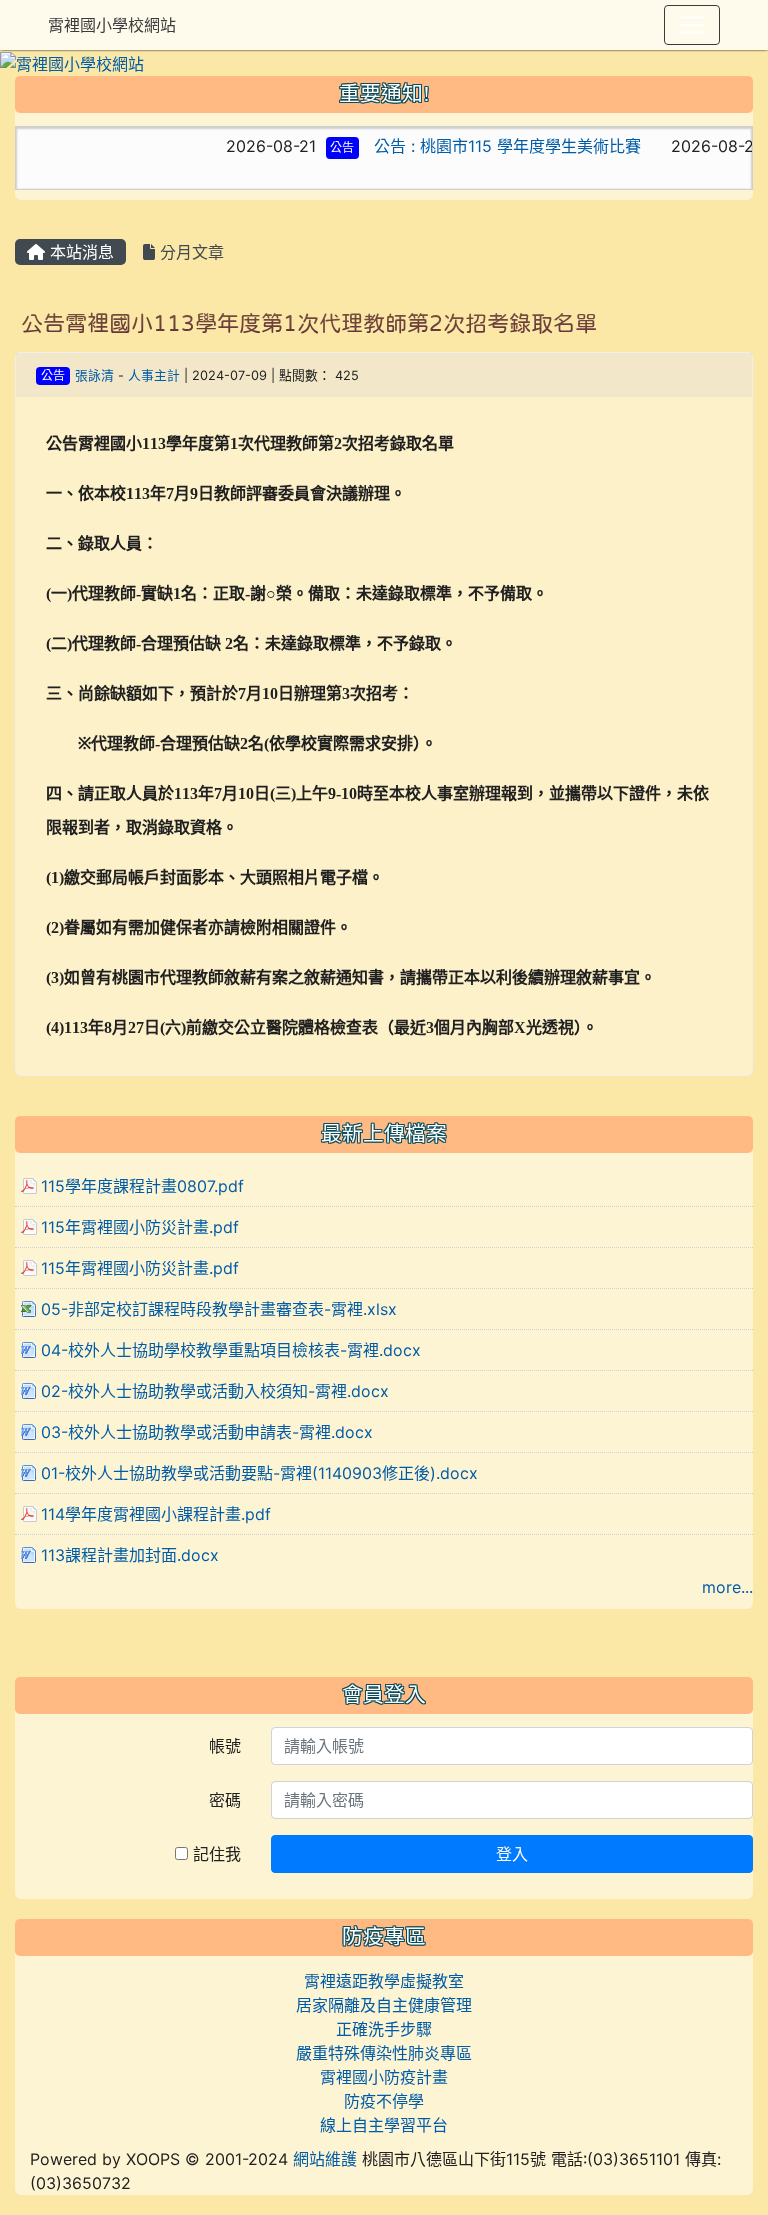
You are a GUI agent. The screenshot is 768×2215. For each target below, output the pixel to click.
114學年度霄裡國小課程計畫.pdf (156, 1514)
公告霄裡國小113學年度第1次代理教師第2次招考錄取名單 (309, 323)
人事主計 (154, 375)
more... (727, 1587)
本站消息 (79, 252)
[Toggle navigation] (692, 25)
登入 (512, 1854)
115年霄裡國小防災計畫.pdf (140, 1227)
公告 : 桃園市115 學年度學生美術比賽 (479, 146)
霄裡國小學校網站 (112, 25)
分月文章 (189, 252)
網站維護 (325, 2159)
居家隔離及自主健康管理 (384, 2005)
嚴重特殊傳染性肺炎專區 (384, 2053)
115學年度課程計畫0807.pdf (142, 1186)
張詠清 (94, 375)
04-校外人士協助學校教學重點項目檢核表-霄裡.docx (231, 1350)
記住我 (214, 1854)
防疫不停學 (384, 2101)
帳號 (225, 1746)
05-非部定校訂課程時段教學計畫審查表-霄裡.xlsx (219, 1309)
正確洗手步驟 (384, 2029)
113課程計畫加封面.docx (130, 1555)
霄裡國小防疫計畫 (384, 2077)
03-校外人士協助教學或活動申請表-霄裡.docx (207, 1432)
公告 (314, 147)
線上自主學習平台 (384, 2125)
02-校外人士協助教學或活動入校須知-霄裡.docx (215, 1391)
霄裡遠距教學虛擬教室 (384, 1981)
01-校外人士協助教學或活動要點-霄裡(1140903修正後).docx (259, 1473)
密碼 (225, 1800)
